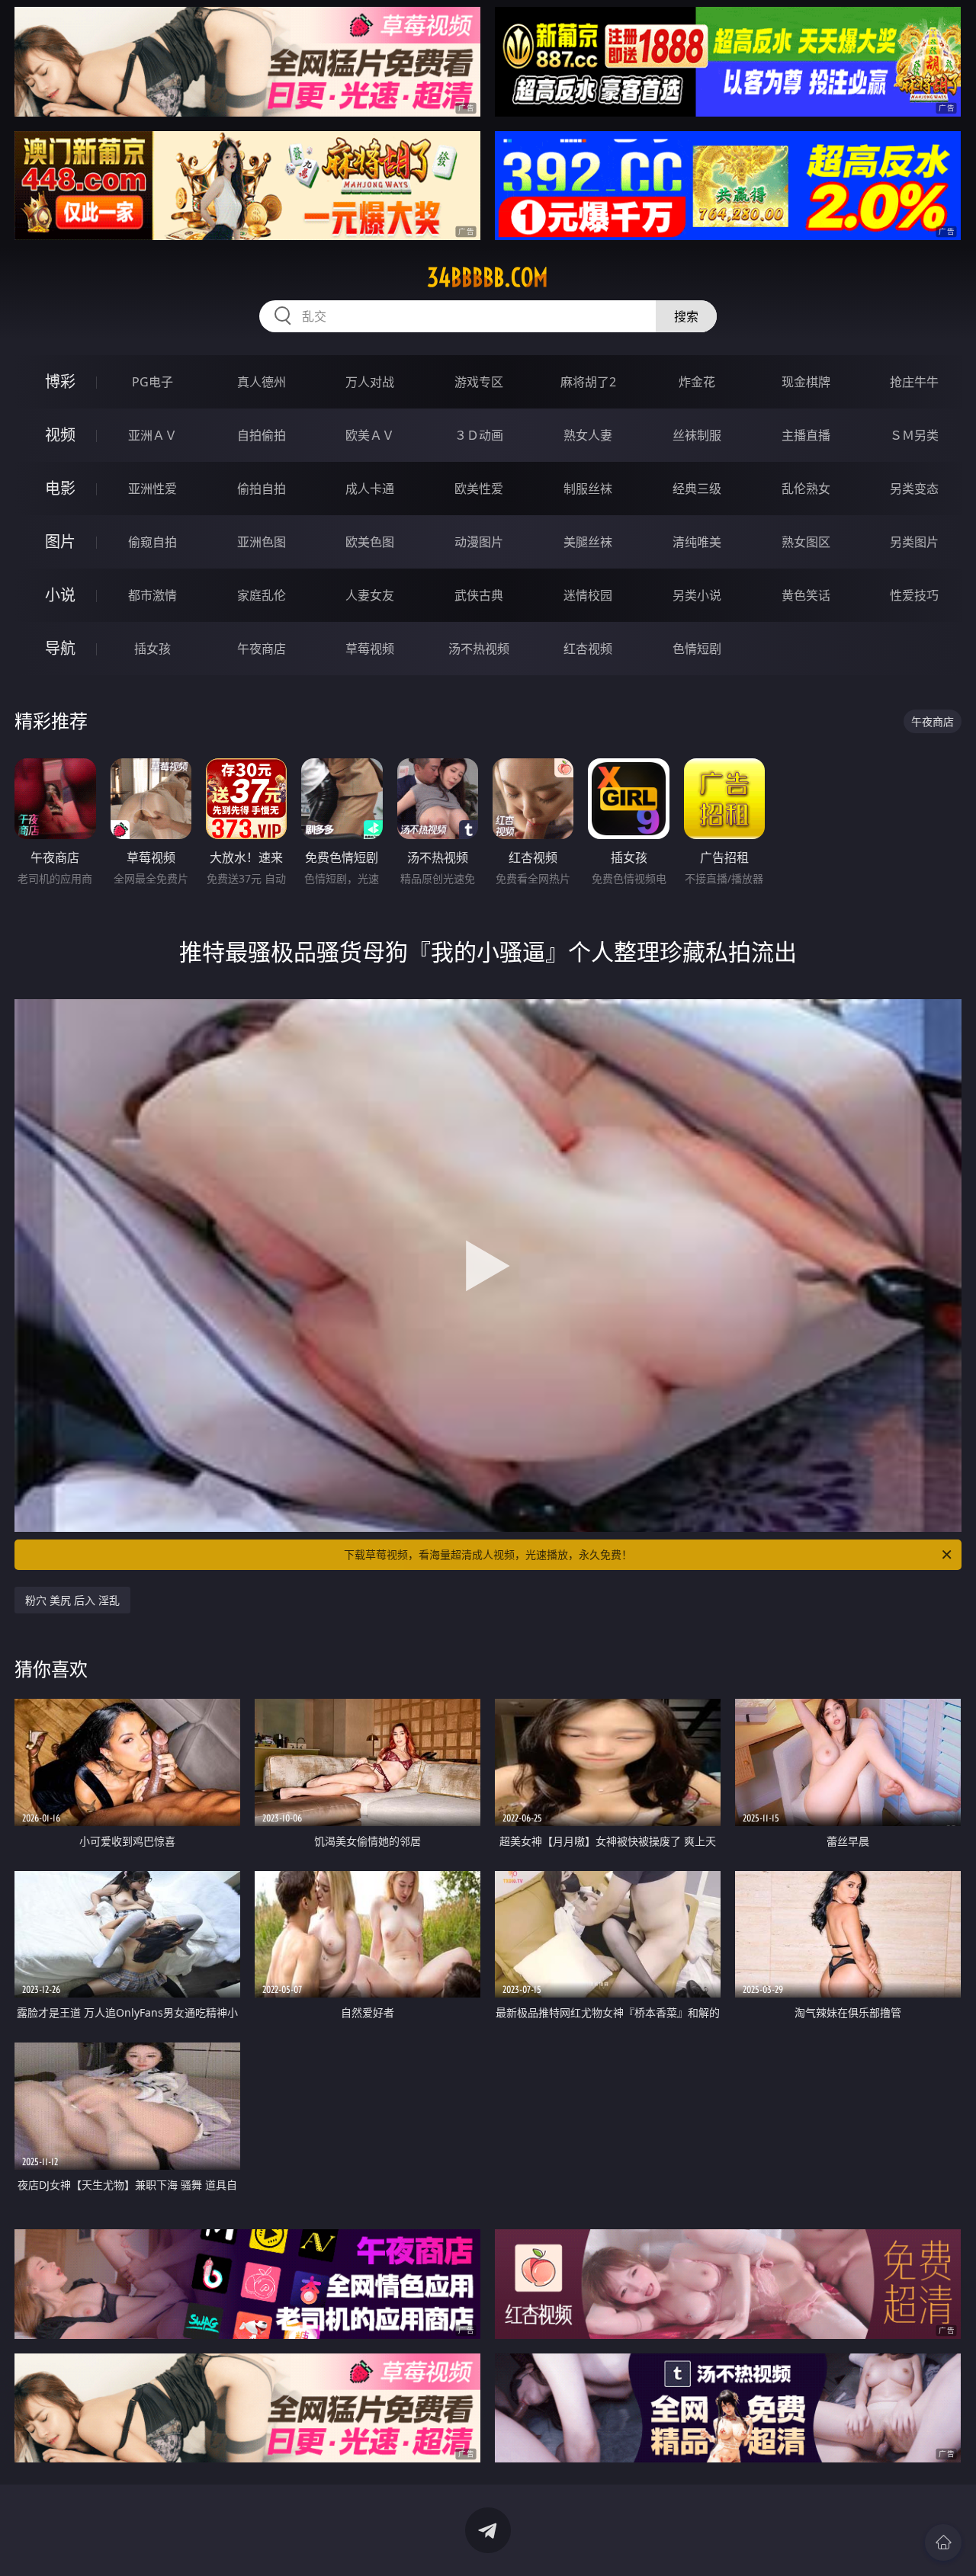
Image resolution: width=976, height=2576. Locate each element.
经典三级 (697, 489)
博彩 (60, 381)
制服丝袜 (588, 489)
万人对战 (370, 382)
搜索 (686, 316)
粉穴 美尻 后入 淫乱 (72, 1600)
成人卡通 (370, 489)
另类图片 (914, 542)
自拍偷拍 (262, 435)
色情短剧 (697, 649)
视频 (60, 435)
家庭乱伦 (262, 595)
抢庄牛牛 (914, 382)
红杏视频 (588, 649)
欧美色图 (370, 542)
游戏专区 (479, 382)
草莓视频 (370, 649)
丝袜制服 (697, 435)
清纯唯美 (697, 542)
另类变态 (914, 489)
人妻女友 (370, 595)
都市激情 (152, 595)
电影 (60, 488)
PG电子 (152, 382)
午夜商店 (262, 649)
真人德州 (262, 382)
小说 (60, 595)
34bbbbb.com (488, 277)
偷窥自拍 (152, 542)
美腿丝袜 (588, 542)
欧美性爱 (479, 489)
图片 (60, 541)
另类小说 (697, 595)
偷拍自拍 (262, 489)
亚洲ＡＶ (152, 435)
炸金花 (697, 382)
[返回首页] (943, 2542)
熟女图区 (806, 542)
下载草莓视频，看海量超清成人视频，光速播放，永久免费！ (488, 1554)
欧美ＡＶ (370, 435)
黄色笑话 (806, 595)
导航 (60, 648)
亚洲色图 (262, 542)
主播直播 (806, 435)
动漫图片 (479, 542)
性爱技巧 (914, 595)
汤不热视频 (479, 649)
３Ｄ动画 (479, 435)
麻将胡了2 (588, 382)
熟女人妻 (588, 435)
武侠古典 (479, 595)
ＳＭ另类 (914, 435)
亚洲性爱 (152, 489)
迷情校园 (588, 595)
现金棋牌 (806, 382)
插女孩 (152, 649)
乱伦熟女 (806, 489)
